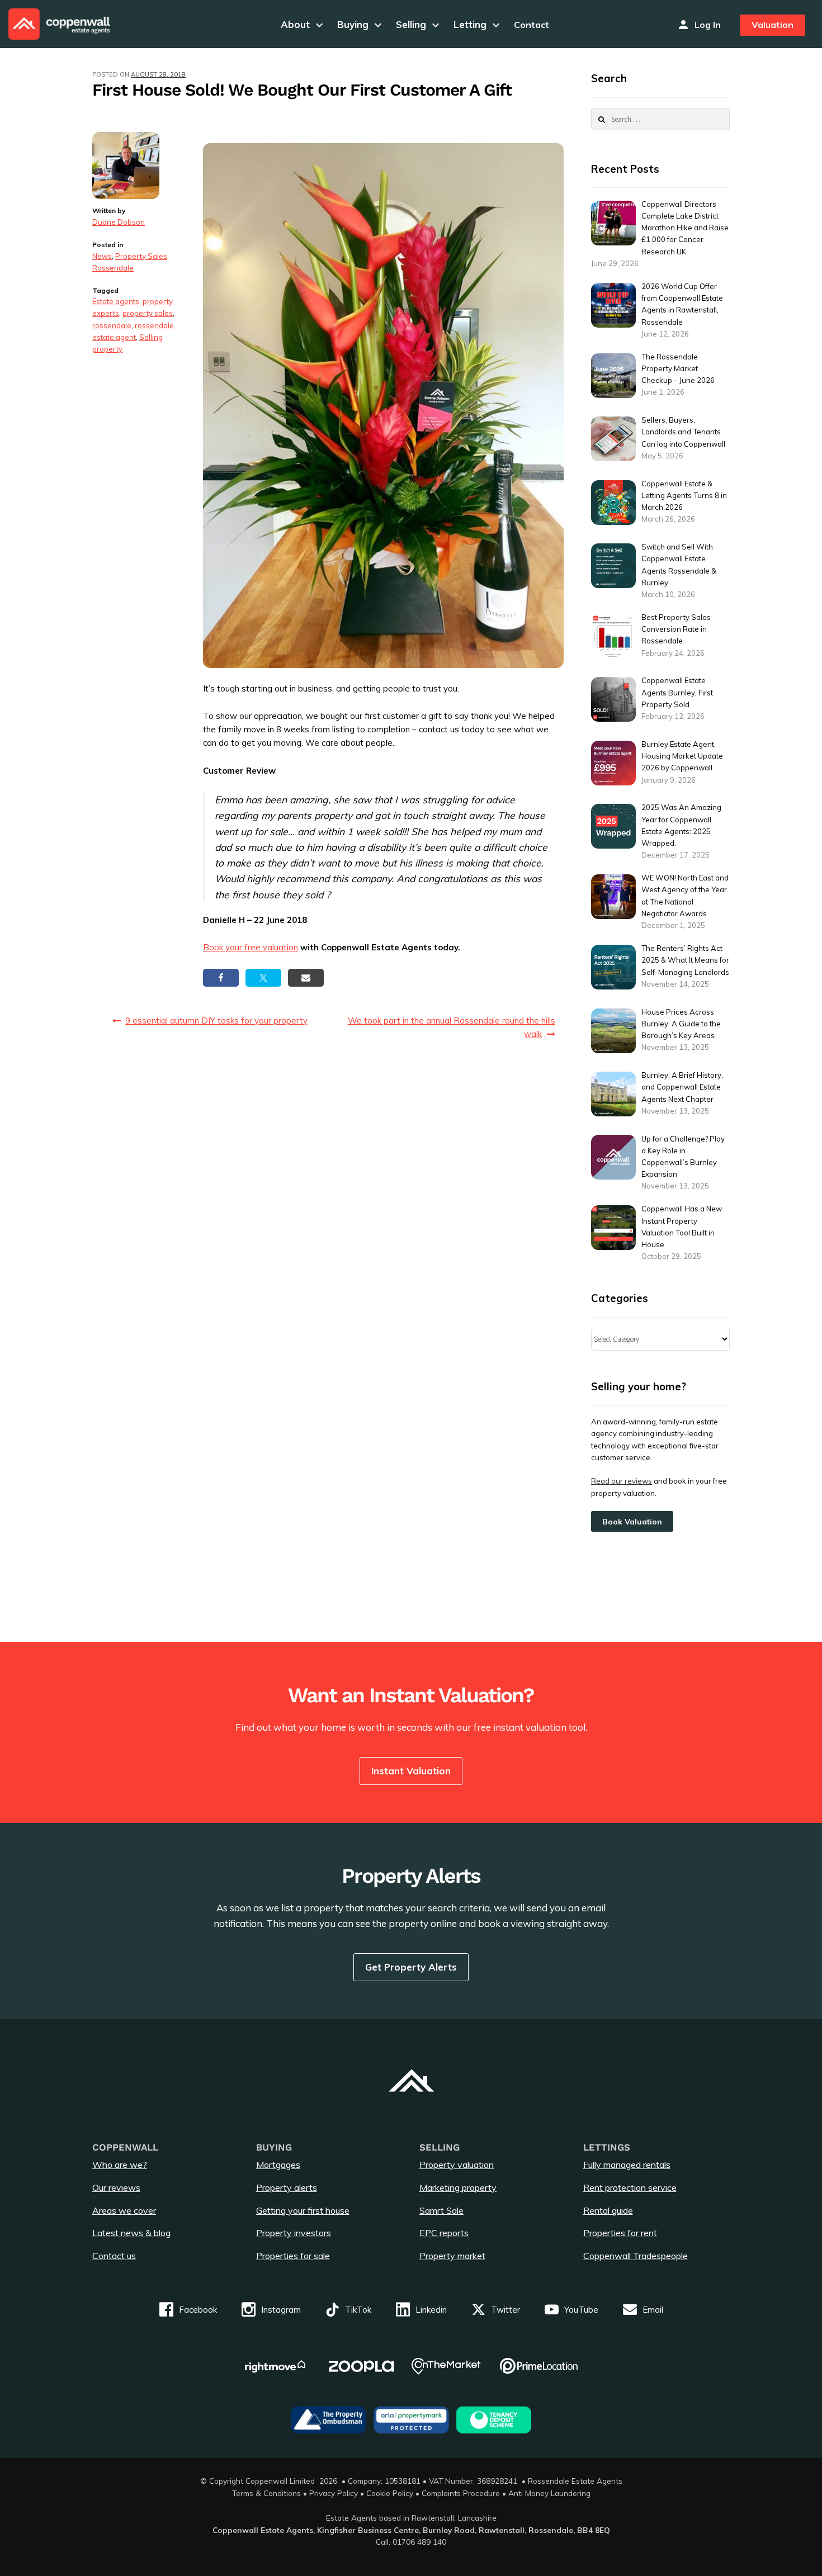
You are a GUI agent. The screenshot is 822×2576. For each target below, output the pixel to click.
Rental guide (608, 2210)
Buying (361, 24)
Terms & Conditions (266, 2493)
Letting (478, 24)
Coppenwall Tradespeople (636, 2256)
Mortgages (278, 2165)
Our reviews (116, 2187)
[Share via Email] (306, 978)
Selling (419, 24)
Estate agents (116, 301)
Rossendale (113, 268)
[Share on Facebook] (221, 978)
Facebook (198, 2310)
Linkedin (431, 2310)
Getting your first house (303, 2210)
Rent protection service (630, 2187)
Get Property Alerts (411, 1967)
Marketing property (458, 2187)
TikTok (358, 2310)
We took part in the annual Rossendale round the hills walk (452, 1027)
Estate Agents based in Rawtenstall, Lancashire (411, 2518)
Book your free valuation (251, 947)
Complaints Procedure (461, 2493)
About (303, 24)
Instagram (281, 2310)
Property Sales (141, 256)
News (102, 256)
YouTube (581, 2310)
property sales (148, 313)
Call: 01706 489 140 (411, 2542)
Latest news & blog (131, 2233)
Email (653, 2310)
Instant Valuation (411, 1771)
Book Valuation (632, 1522)
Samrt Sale (441, 2210)
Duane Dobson (119, 222)
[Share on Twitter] (263, 978)
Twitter (506, 2310)
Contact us (114, 2256)
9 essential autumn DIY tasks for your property (216, 1021)
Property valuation (457, 2165)
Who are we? (120, 2165)
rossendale (112, 325)
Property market (452, 2256)
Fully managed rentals (627, 2165)
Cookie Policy (390, 2493)
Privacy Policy (334, 2493)
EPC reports (444, 2233)
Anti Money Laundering (549, 2493)
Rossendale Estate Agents (575, 2481)
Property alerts (287, 2187)
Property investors (294, 2233)
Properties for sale (293, 2256)
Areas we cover (124, 2210)
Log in (708, 25)
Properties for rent (620, 2233)
